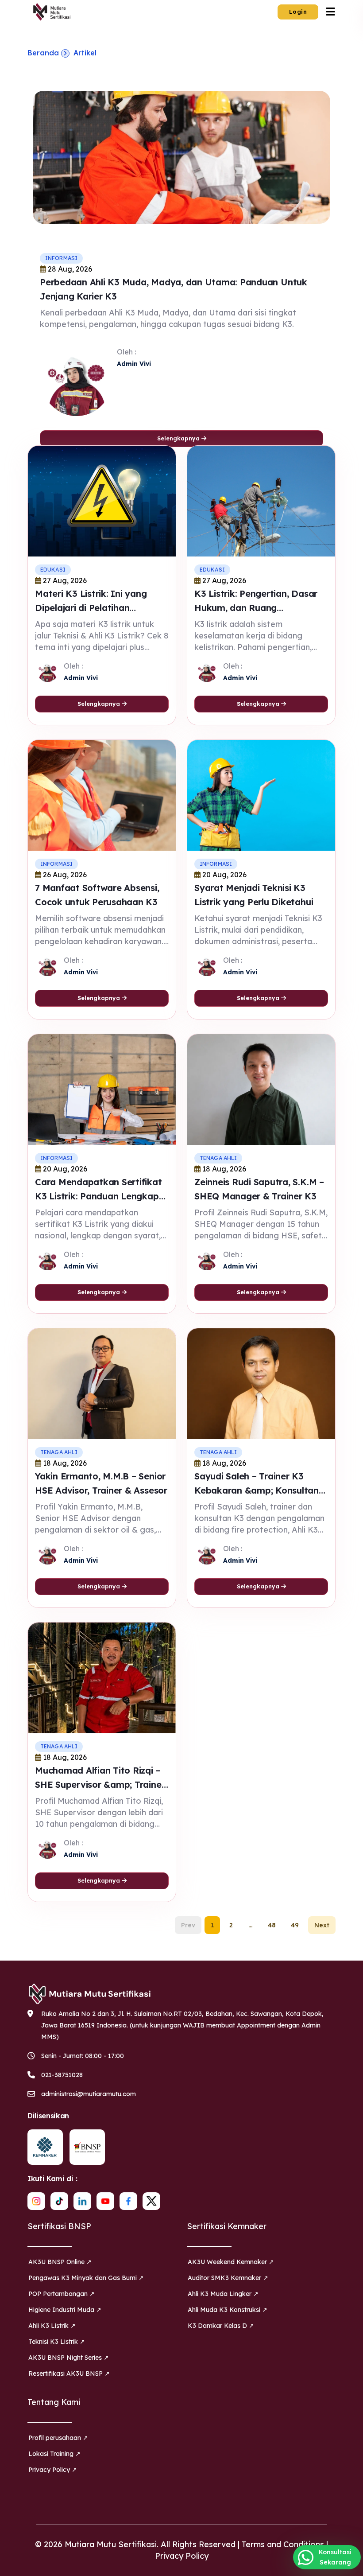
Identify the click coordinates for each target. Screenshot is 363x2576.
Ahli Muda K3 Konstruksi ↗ (228, 2310)
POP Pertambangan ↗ (62, 2294)
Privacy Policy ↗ (53, 2470)
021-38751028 (62, 2075)
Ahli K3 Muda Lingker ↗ (223, 2294)
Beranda (43, 53)
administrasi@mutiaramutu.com (89, 2094)
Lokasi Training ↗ (54, 2454)
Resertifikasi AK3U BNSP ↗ (69, 2374)
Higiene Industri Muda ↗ (65, 2310)
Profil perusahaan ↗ (58, 2438)
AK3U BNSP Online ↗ (60, 2262)
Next (322, 1925)
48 (272, 1925)
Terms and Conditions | (285, 2544)
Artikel (85, 53)
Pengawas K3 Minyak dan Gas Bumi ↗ (86, 2278)
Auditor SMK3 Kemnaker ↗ (228, 2278)
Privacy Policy (182, 2556)
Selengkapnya (179, 438)
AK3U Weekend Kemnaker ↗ (231, 2262)
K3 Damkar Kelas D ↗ (221, 2326)
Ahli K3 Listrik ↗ (52, 2326)
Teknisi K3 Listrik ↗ (57, 2342)
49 (295, 1925)
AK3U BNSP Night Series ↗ (69, 2358)
